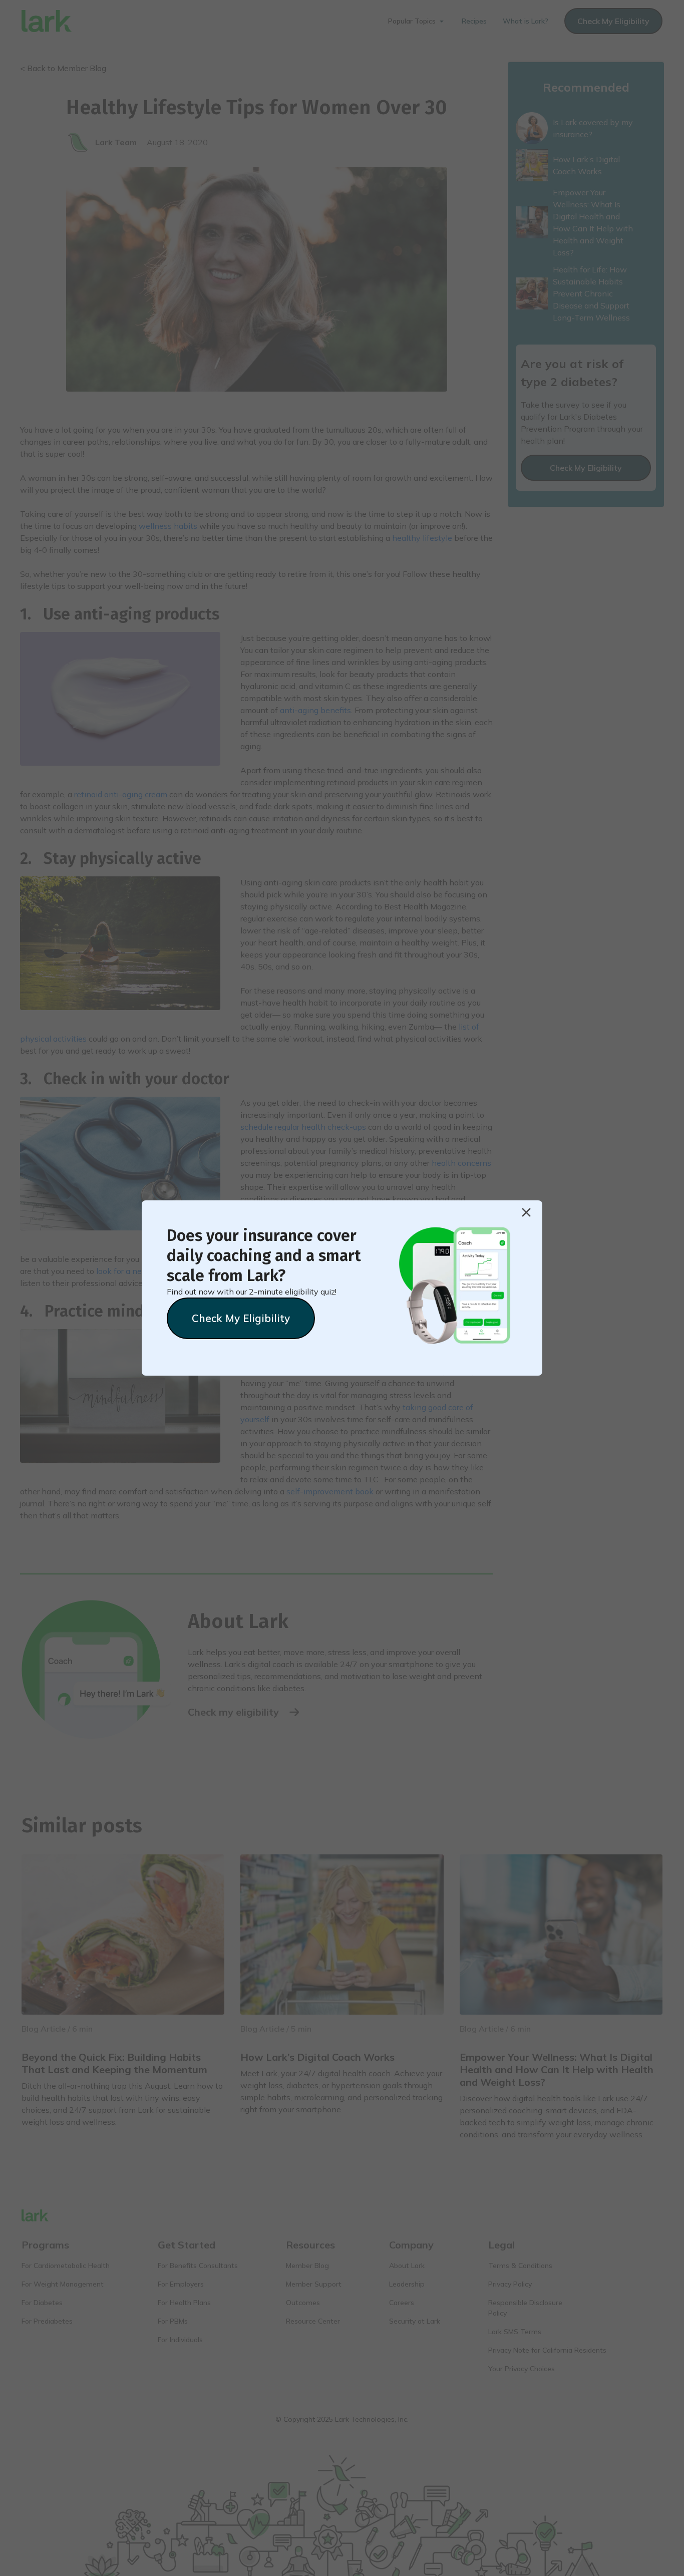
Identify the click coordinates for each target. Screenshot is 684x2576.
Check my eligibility (241, 1318)
